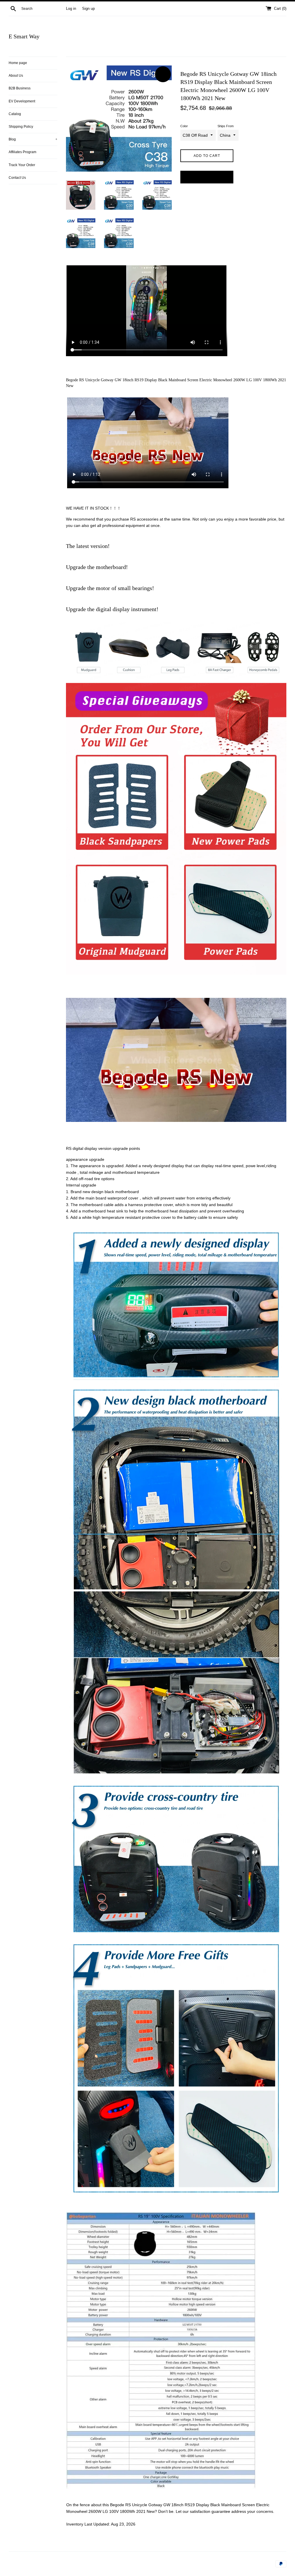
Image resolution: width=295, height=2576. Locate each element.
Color (184, 126)
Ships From (226, 126)
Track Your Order (22, 165)
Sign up (88, 9)
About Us (16, 76)
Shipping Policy (21, 127)
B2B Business (20, 88)
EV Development (22, 101)
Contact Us (17, 178)
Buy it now (207, 177)
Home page (18, 63)
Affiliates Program (22, 152)
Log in (71, 9)
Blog (33, 139)
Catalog (15, 114)
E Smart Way (24, 36)
